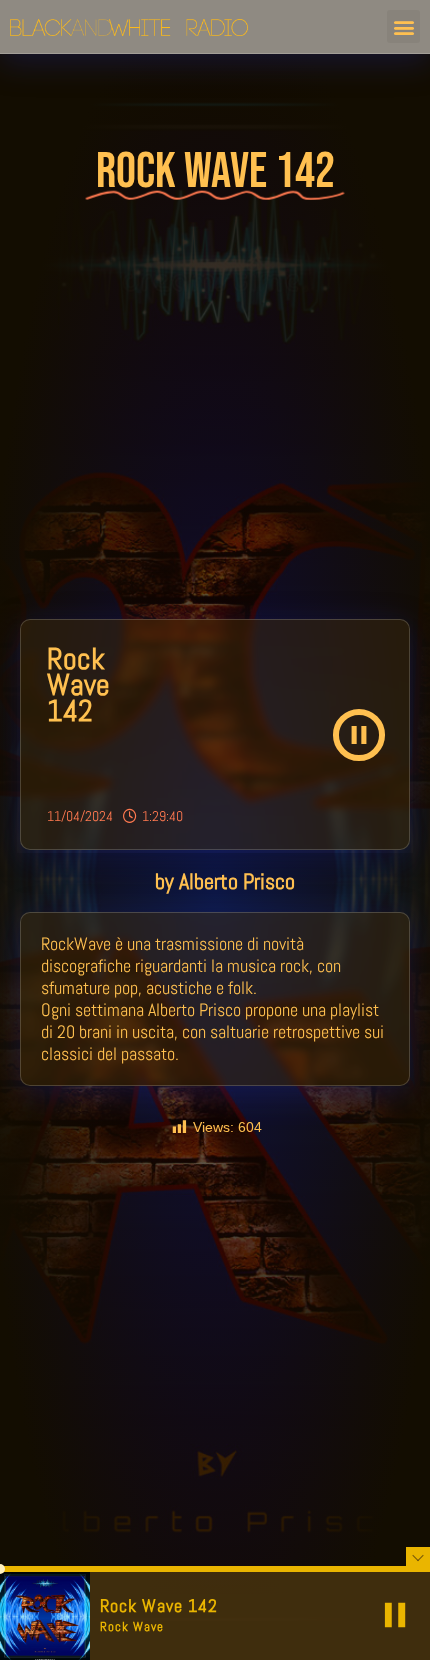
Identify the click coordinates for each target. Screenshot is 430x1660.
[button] (403, 26)
